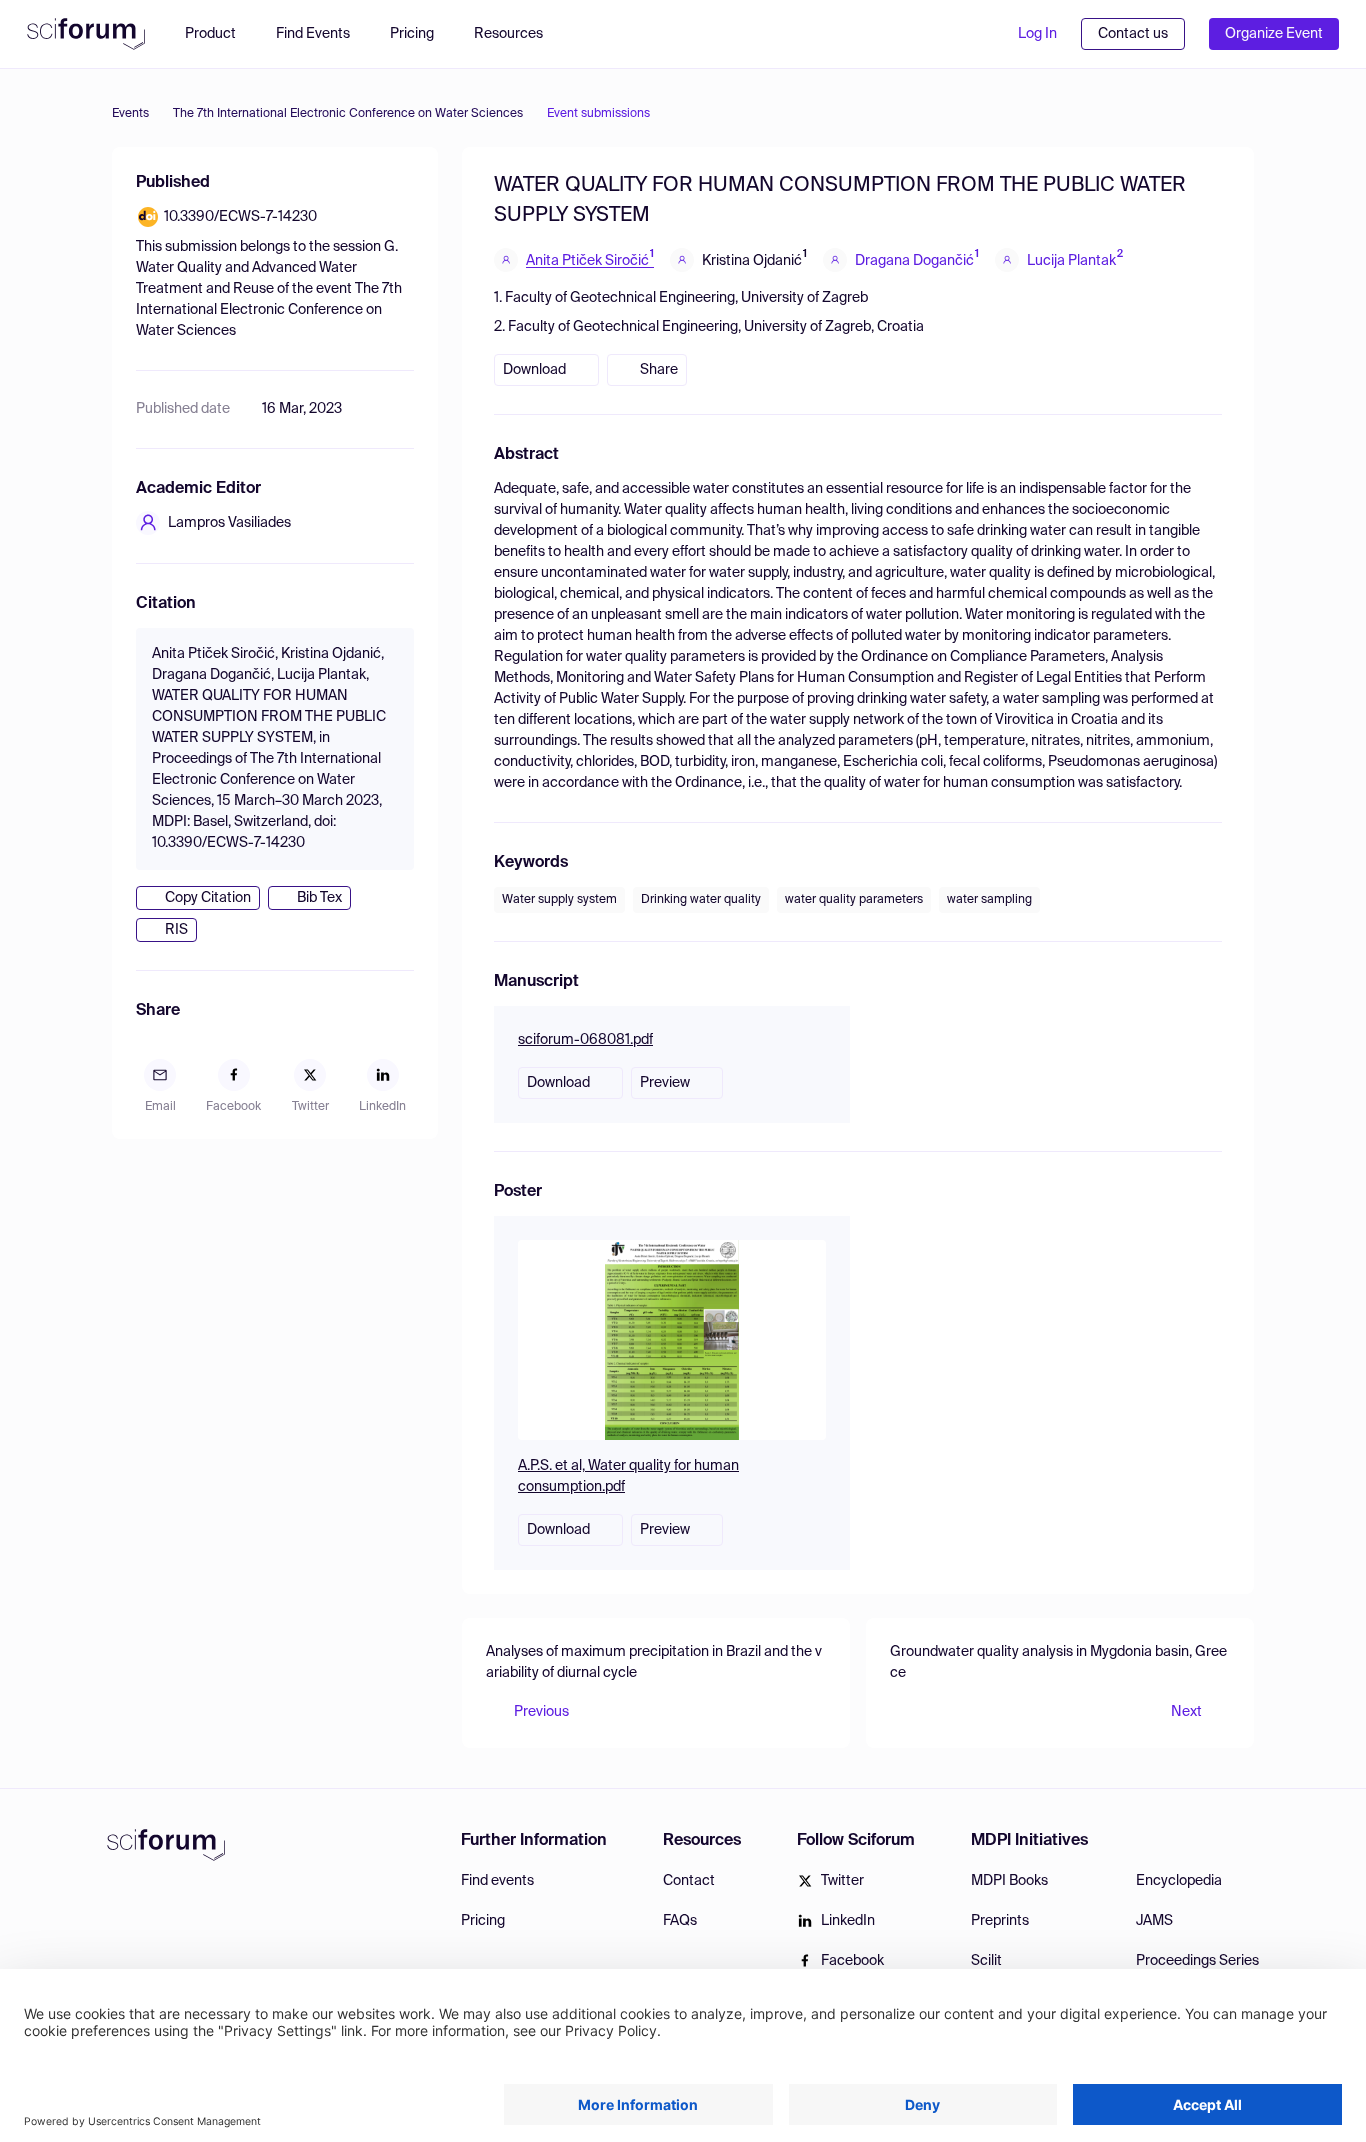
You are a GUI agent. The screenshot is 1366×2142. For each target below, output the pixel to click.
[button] (518, 34)
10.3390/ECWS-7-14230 (240, 217)
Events (130, 114)
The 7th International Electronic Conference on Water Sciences (348, 114)
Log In (1037, 34)
